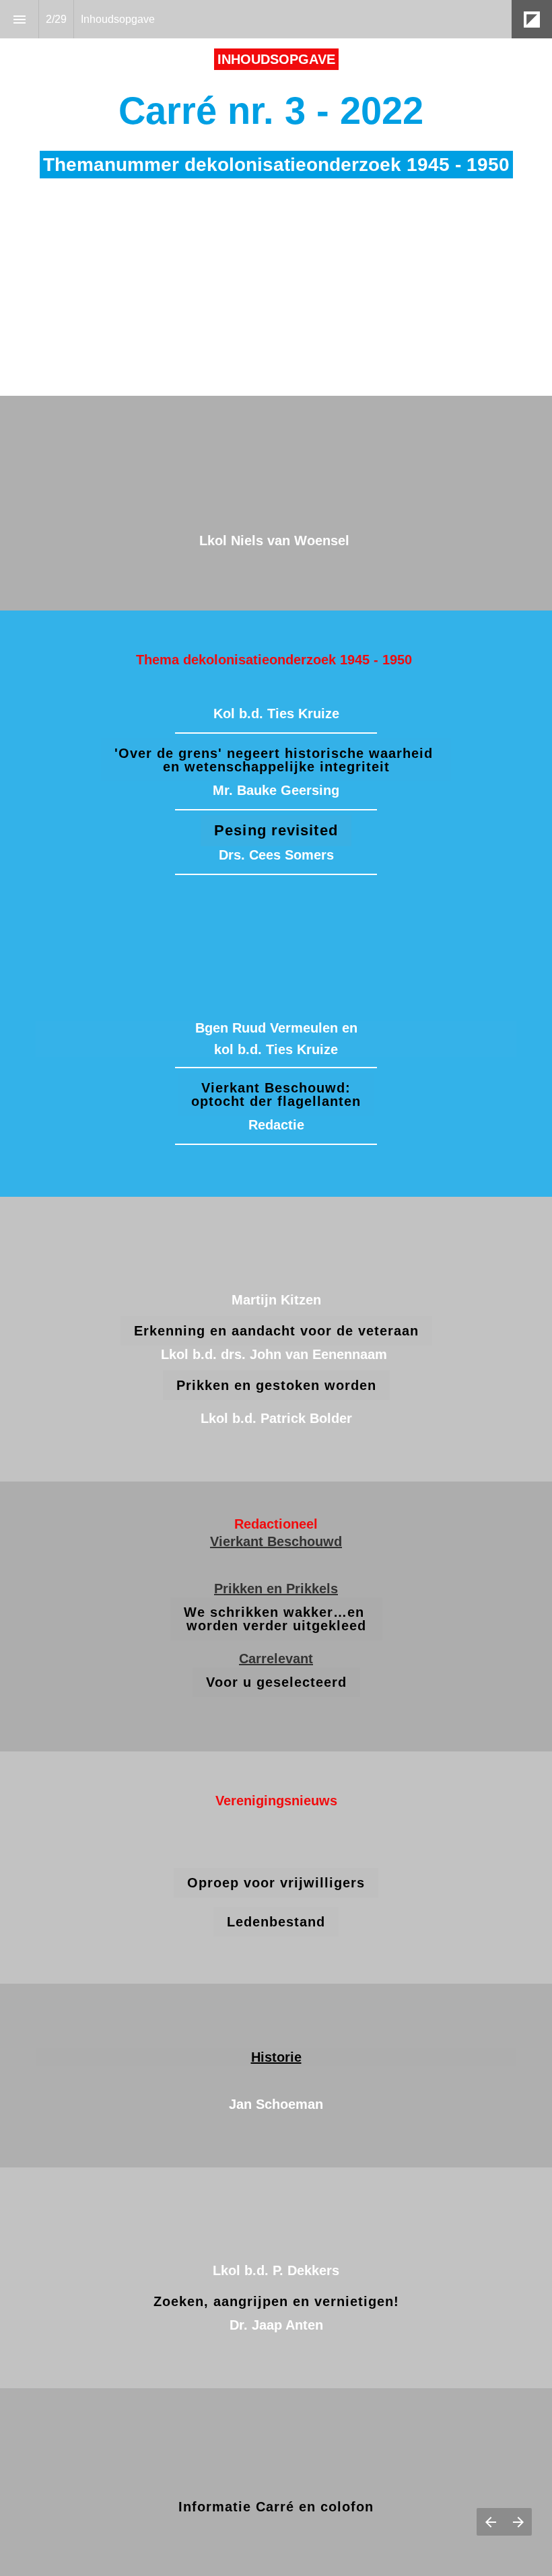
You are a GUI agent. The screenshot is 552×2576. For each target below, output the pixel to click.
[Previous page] (490, 2522)
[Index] (19, 19)
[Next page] (518, 2522)
